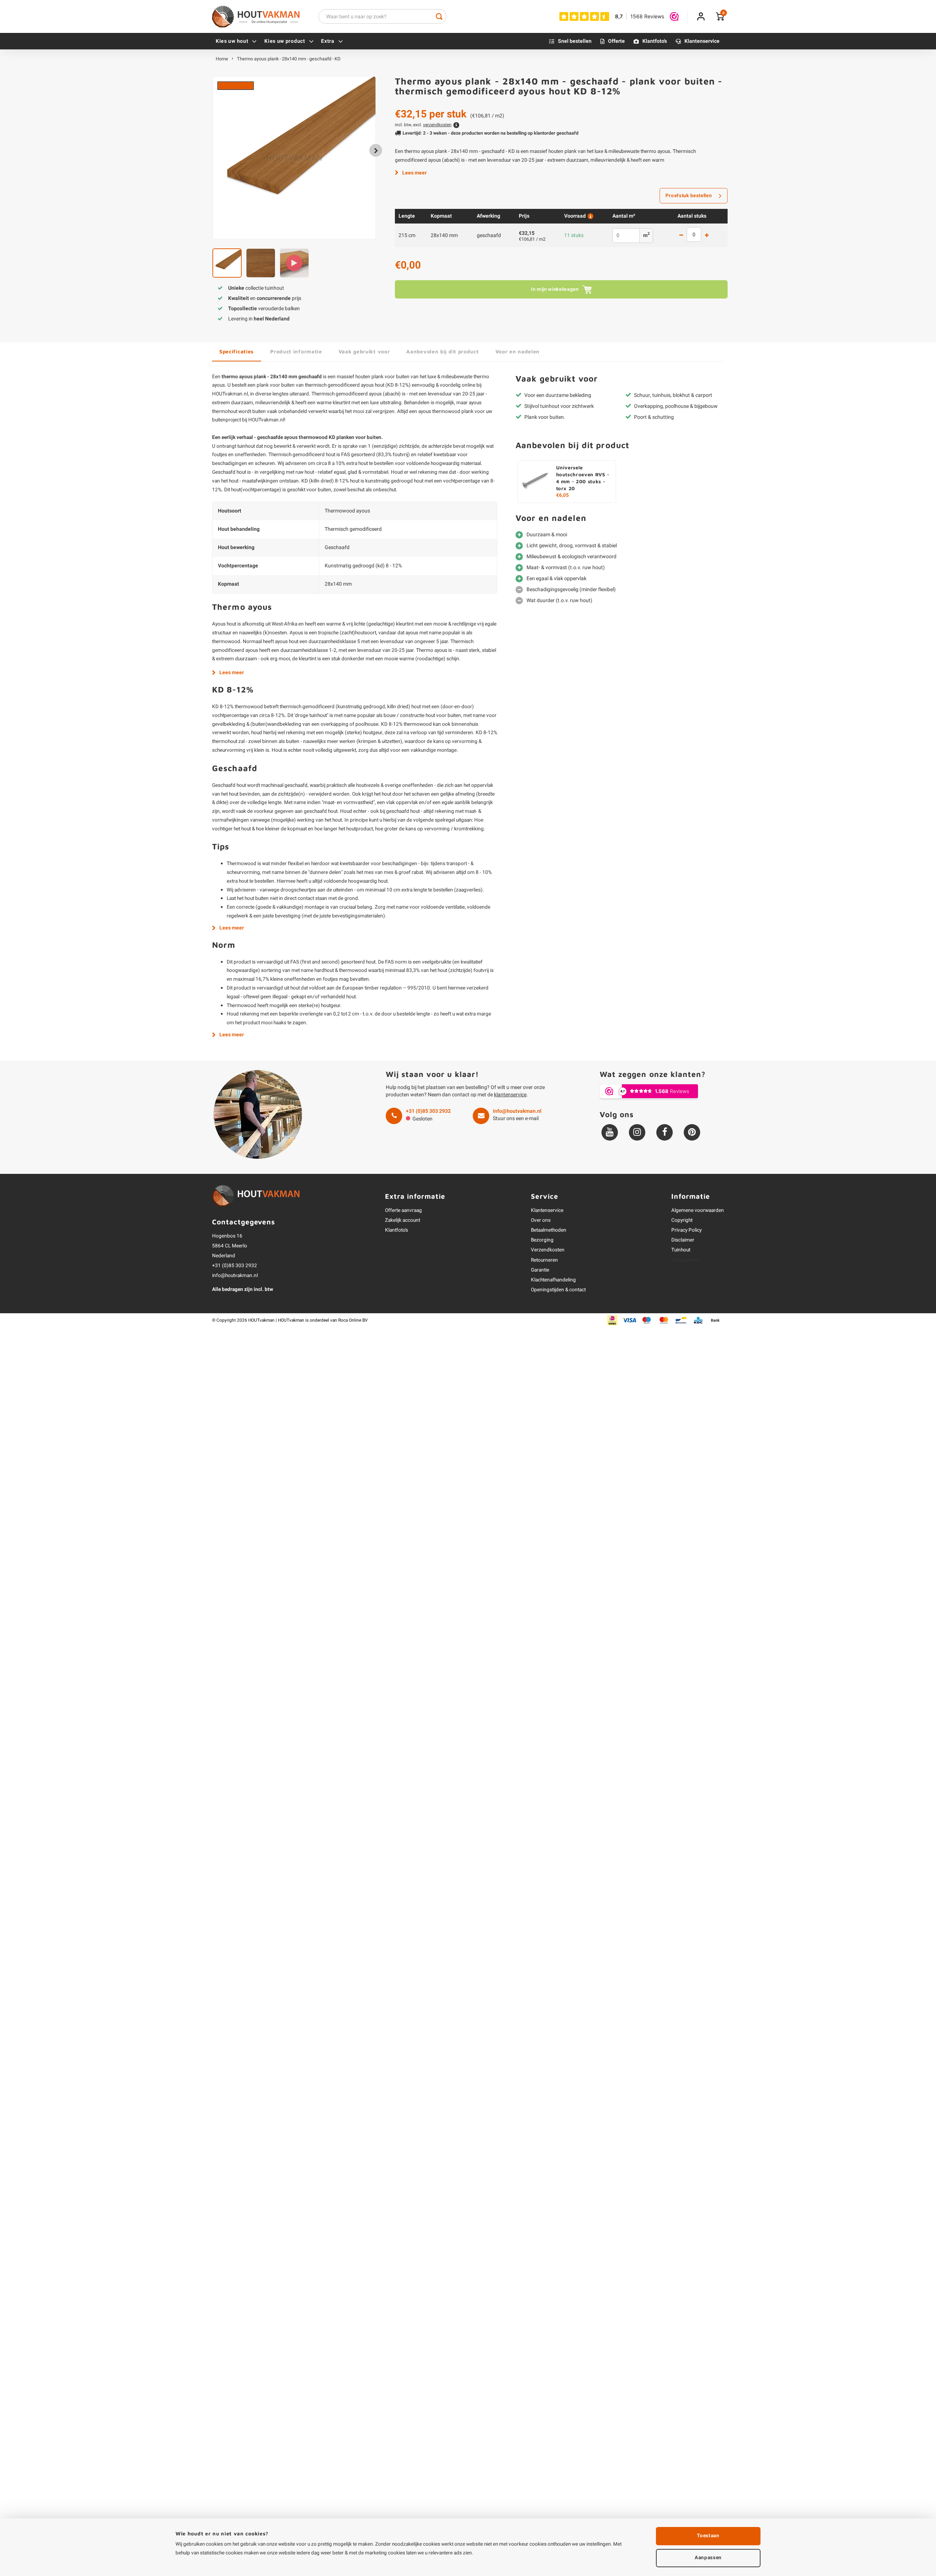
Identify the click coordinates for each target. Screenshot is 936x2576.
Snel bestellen (575, 41)
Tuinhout (681, 1250)
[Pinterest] (692, 1132)
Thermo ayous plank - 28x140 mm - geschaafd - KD (289, 59)
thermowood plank (453, 412)
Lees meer (414, 173)
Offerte (616, 41)
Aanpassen (708, 2558)
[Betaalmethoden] (612, 1320)
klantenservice (510, 1095)
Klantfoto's (655, 41)
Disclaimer (683, 1240)
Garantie (540, 1270)
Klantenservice (702, 41)
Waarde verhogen (707, 236)
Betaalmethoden (549, 1230)
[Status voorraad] (590, 216)
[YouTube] (610, 1132)
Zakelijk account (403, 1220)
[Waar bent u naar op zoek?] (439, 16)
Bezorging (542, 1240)
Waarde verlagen (681, 236)
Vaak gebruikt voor (364, 351)
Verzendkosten (548, 1250)
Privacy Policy (686, 1230)
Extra (328, 41)
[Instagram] (637, 1132)
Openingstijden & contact (558, 1290)
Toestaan (708, 2536)
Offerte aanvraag (403, 1210)
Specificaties (237, 351)
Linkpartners (685, 1260)
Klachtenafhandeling (553, 1280)
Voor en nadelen (518, 351)
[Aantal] (694, 234)
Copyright (682, 1220)
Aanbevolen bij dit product (442, 351)
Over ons (541, 1220)
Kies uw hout (232, 41)
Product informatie (296, 351)
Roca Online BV (353, 1320)
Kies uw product (285, 41)
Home (222, 59)
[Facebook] (665, 1132)
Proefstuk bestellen (689, 196)
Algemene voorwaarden (698, 1210)
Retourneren (544, 1260)
